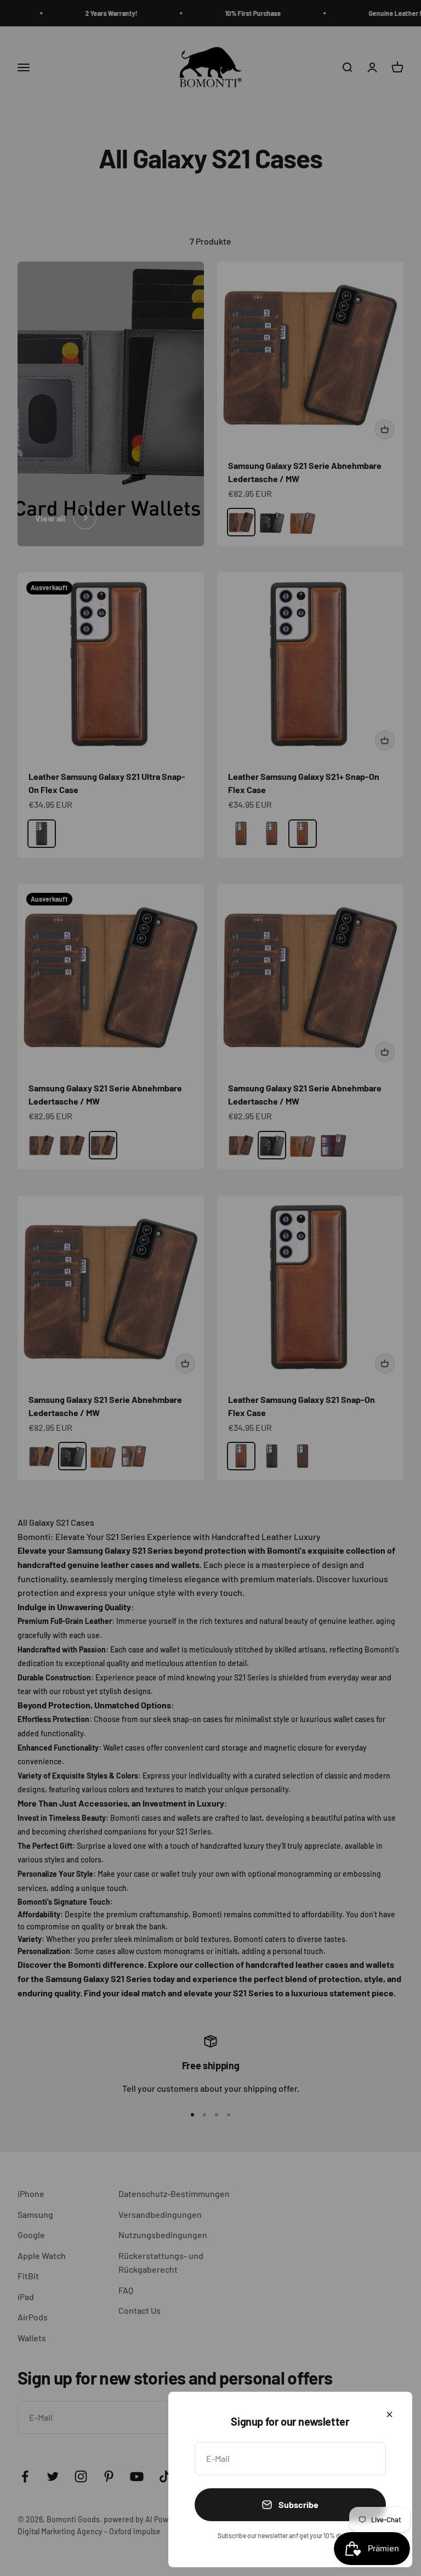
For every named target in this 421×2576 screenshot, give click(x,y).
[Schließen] (389, 2414)
